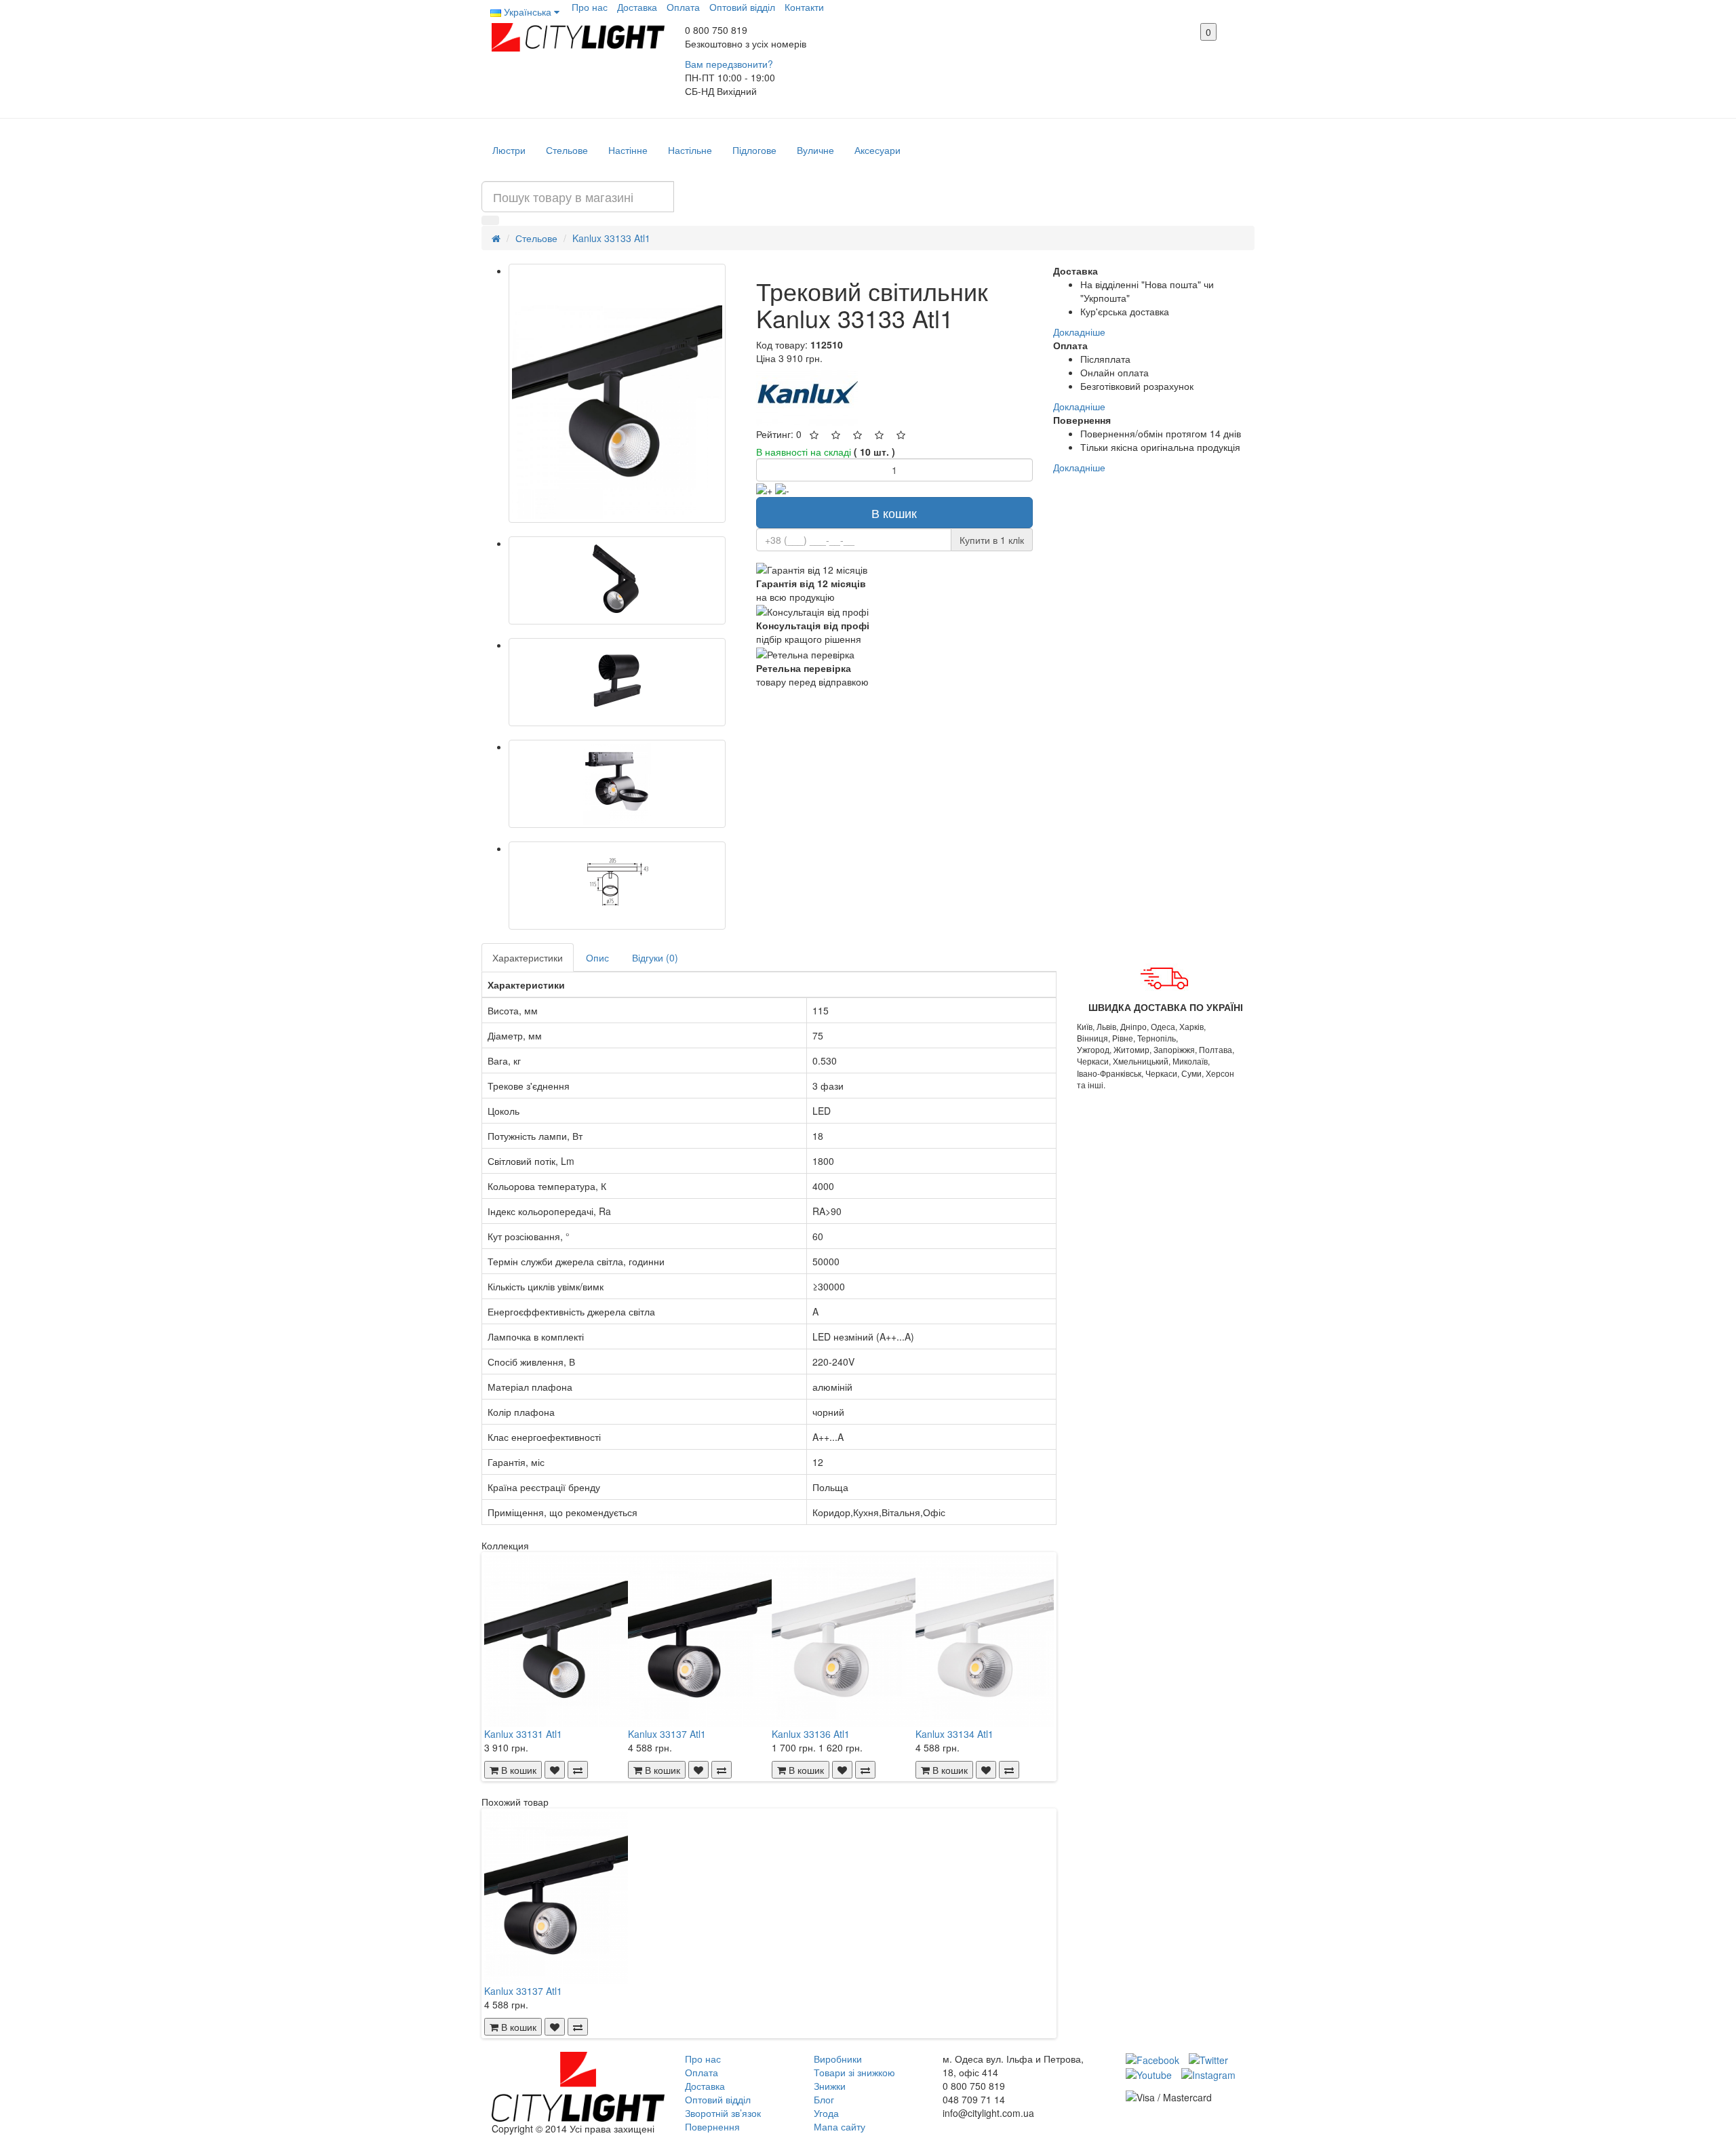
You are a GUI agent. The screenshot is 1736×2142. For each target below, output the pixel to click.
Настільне (690, 150)
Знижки (830, 2086)
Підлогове (754, 150)
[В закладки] (555, 1770)
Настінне (628, 150)
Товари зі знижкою (854, 2072)
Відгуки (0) (655, 957)
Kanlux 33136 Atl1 (811, 1734)
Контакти (804, 7)
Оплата (683, 7)
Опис (597, 957)
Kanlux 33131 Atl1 (523, 1734)
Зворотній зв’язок (723, 2113)
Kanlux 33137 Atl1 (667, 1734)
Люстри (509, 150)
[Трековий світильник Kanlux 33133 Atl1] (617, 393)
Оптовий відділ (742, 7)
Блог (824, 2099)
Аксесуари (877, 150)
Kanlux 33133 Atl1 (611, 238)
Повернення (712, 2126)
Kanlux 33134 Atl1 (954, 1734)
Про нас (590, 7)
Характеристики (528, 957)
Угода (826, 2113)
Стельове (567, 150)
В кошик (894, 513)
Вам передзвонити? (729, 64)
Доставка (637, 7)
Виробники (838, 2059)
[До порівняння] (578, 1770)
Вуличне (815, 150)
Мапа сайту (840, 2126)
